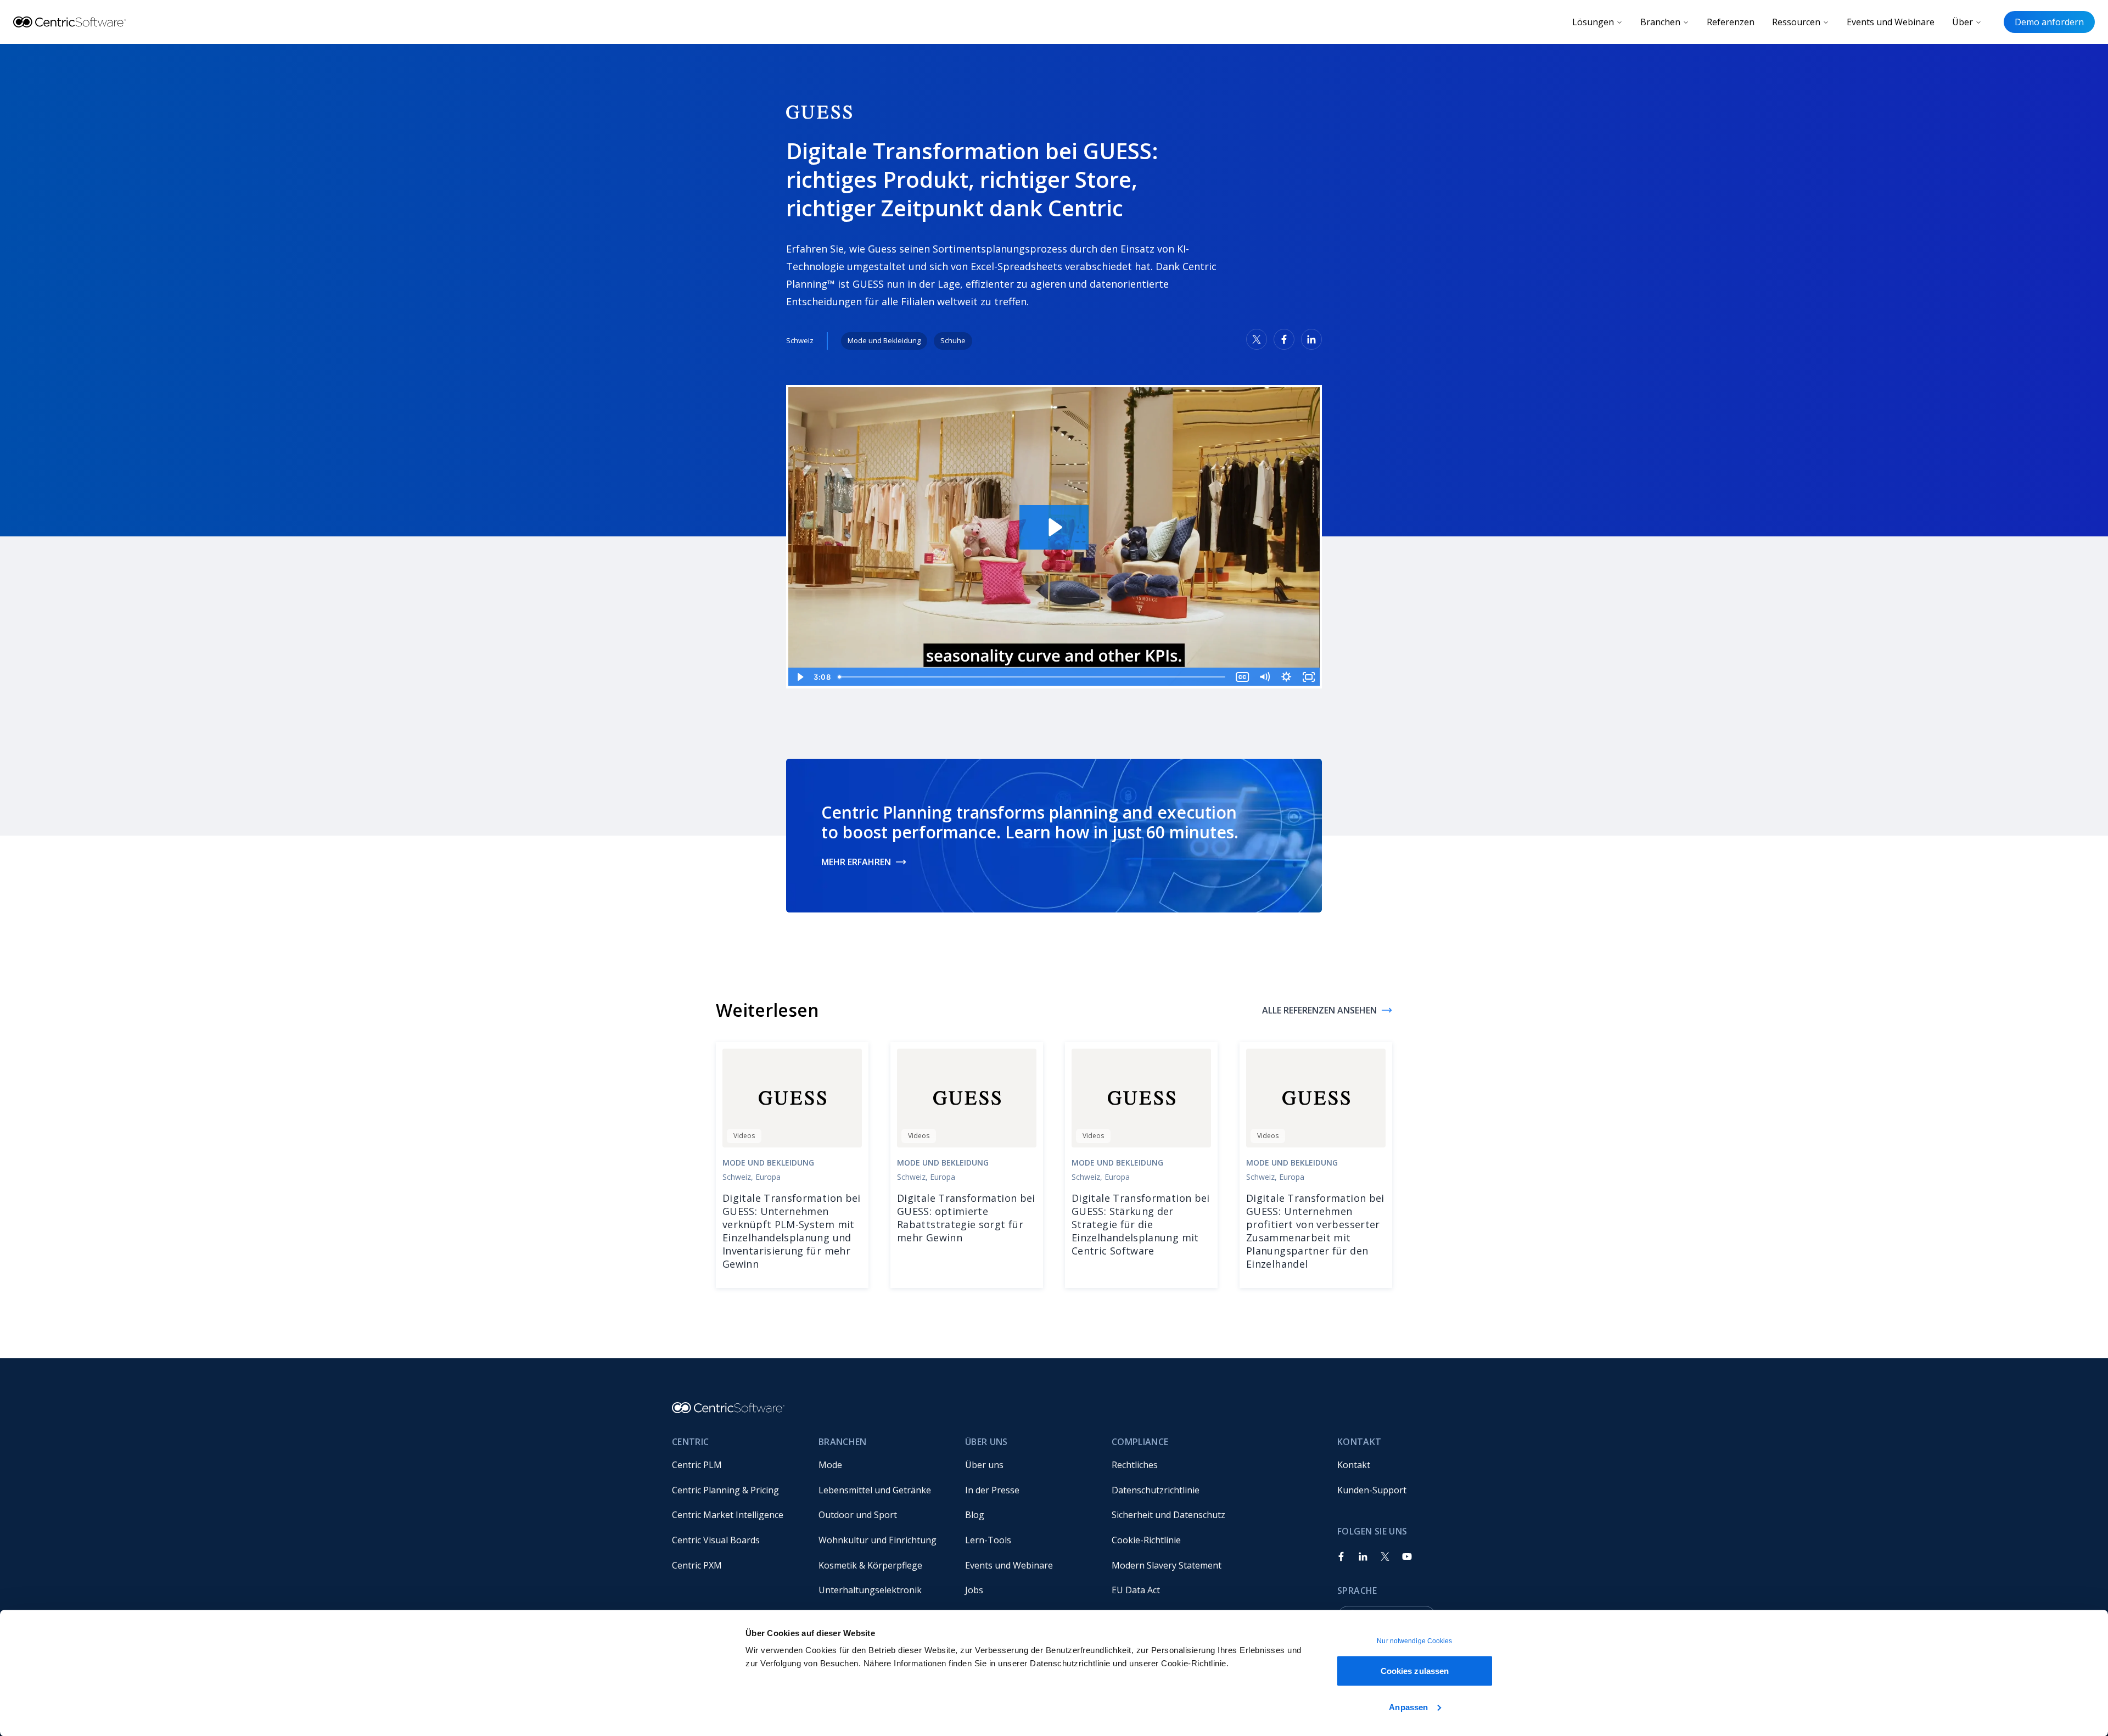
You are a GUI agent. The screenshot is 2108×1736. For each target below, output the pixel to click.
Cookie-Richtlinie (1146, 1540)
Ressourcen (1796, 22)
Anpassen (1408, 1707)
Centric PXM (697, 1565)
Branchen (1660, 22)
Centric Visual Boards (716, 1540)
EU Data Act (1136, 1590)
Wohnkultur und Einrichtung (878, 1540)
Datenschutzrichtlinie (1156, 1490)
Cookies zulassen (1415, 1671)
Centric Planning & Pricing (725, 1490)
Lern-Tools (988, 1540)
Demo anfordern (2049, 22)
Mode (830, 1465)
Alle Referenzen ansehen (1319, 1010)
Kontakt (1354, 1465)
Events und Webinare (1891, 22)
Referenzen (1731, 22)
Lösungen (1593, 22)
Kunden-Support (1372, 1490)
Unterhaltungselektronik (870, 1590)
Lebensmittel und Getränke (875, 1490)
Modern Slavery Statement (1167, 1565)
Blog (975, 1515)
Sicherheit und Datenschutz (1168, 1515)
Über (1963, 22)
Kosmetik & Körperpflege (870, 1565)
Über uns (984, 1465)
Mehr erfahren (856, 862)
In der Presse (992, 1490)
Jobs (974, 1590)
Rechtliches (1135, 1465)
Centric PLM (697, 1465)
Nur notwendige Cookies (1414, 1641)
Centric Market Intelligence (728, 1515)
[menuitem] (736, 1465)
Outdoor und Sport (858, 1515)
